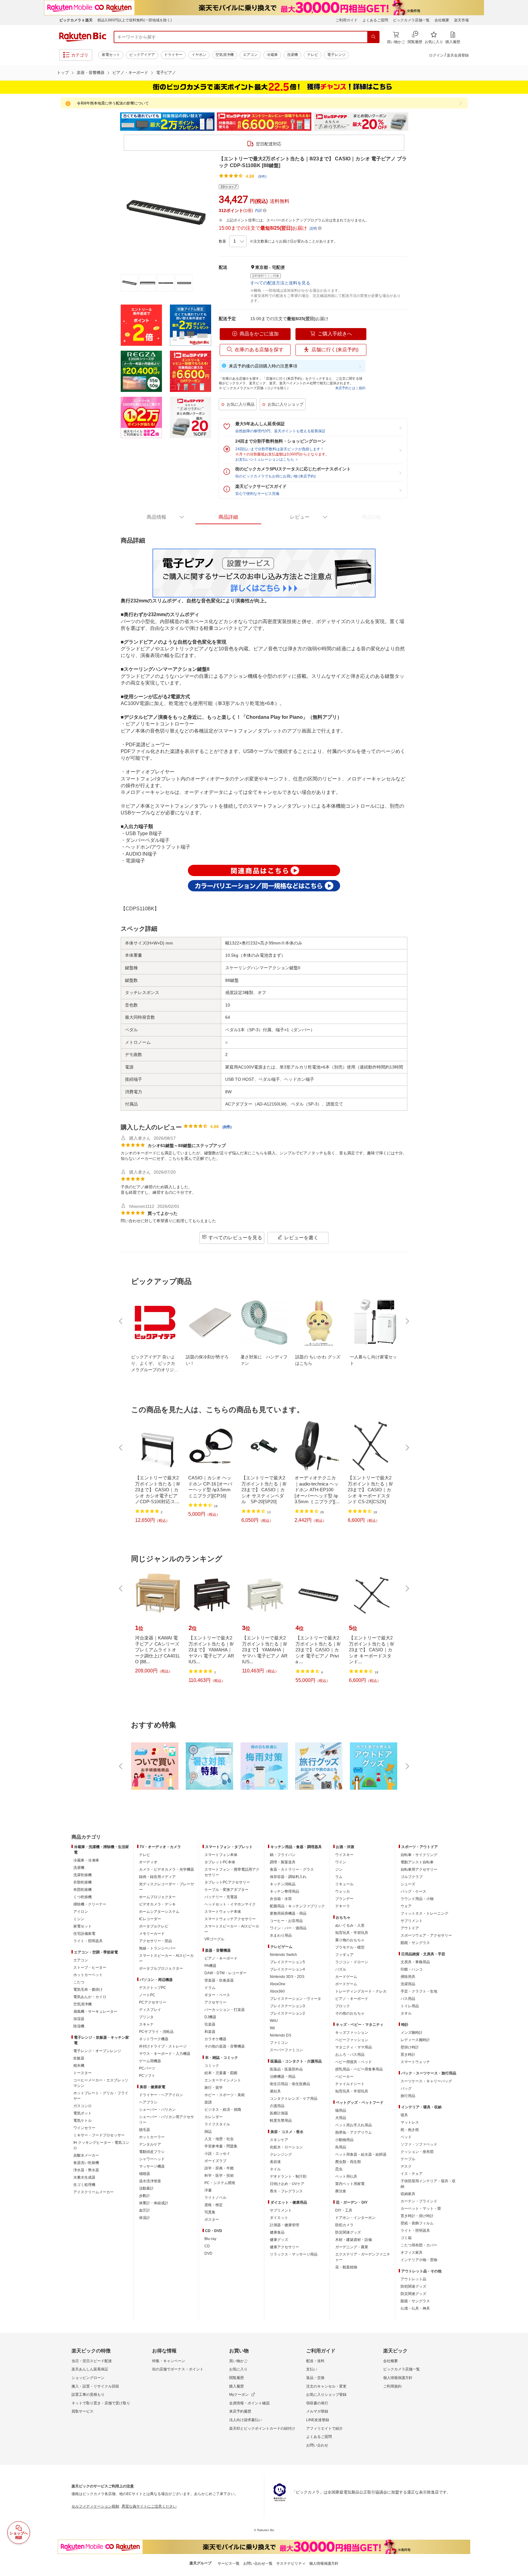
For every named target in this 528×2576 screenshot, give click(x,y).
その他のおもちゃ (350, 2013)
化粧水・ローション (286, 2147)
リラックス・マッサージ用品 (294, 2254)
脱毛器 (145, 2130)
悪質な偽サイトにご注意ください (149, 2506)
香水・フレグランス (286, 2191)
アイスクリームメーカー (94, 2192)
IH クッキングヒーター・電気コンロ (101, 2145)
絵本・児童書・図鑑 (221, 2073)
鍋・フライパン (283, 1855)
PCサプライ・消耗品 (156, 2032)
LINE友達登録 (318, 2420)
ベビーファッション (352, 2040)
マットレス (410, 2122)
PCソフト (147, 2076)
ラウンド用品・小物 (417, 1899)
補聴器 (145, 2174)
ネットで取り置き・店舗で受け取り (101, 2403)
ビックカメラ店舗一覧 (411, 20)
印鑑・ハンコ (412, 1969)
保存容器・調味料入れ (288, 1877)
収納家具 (408, 2194)
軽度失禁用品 (281, 2121)
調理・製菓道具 (283, 1862)
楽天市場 (461, 20)
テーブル (408, 2159)
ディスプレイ (150, 2010)
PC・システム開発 (220, 2183)
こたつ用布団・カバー (419, 2245)
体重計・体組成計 (154, 2203)
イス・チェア (412, 2174)
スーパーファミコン (286, 2050)
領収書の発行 (317, 2403)
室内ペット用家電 (350, 2184)
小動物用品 (344, 2140)
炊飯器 (79, 2058)
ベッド (406, 2137)
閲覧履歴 (237, 2378)
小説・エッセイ (217, 2154)
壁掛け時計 (410, 2047)
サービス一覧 (229, 2563)
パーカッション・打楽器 (225, 2010)
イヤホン (199, 55)
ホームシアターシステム (159, 1912)
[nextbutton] (407, 1321)
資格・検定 (214, 2205)
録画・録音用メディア (157, 1877)
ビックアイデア (142, 55)
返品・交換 (315, 2378)
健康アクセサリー (284, 2247)
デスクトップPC (153, 1988)
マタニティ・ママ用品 (354, 2047)
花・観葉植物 (346, 2267)
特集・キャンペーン (169, 2361)
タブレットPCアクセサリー (227, 1882)
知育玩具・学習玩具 (352, 1933)
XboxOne (278, 1984)
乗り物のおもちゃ (350, 1940)
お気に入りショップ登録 (326, 2395)
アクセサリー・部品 (156, 1941)
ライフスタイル (217, 2124)
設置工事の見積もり (88, 2395)
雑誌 (208, 2132)
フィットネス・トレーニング (424, 1913)
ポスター (212, 2220)
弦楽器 (210, 2024)
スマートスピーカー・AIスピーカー (166, 1958)
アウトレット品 (413, 2279)
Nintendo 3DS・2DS (287, 1977)
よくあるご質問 (375, 20)
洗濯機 (292, 55)
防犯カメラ (344, 2225)
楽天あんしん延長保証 (90, 2369)
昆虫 (339, 2169)
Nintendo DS (280, 2035)
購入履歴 (237, 2386)
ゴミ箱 (406, 2238)
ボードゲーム (346, 1984)
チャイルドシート (350, 2084)
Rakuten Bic (83, 37)
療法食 (341, 2191)
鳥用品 (341, 2147)
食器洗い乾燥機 (86, 2163)
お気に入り (238, 2369)
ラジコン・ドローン (352, 1962)
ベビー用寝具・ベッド (354, 2062)
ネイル (275, 2169)
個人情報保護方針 (398, 2378)
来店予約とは (345, 388)
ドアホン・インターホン (355, 2218)
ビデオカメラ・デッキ (157, 1904)
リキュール (344, 1884)
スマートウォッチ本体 (223, 1912)
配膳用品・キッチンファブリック (297, 1906)
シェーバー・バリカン (157, 2110)
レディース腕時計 (415, 2040)
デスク (406, 2166)
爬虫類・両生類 (348, 2162)
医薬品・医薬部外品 (286, 2069)
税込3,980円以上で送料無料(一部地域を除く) (135, 20)
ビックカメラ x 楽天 (76, 20)
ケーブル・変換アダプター (226, 1890)
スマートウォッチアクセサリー (230, 1919)
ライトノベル (215, 2198)
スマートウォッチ (415, 2062)
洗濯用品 (408, 1984)
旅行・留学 (214, 2088)
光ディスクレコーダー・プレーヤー (167, 1887)
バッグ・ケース (413, 1891)
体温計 (145, 2218)
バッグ (406, 2088)
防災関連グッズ (348, 2232)
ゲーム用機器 (150, 2061)
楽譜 (208, 2102)
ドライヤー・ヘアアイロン (161, 2095)
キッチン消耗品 (283, 1884)
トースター (82, 2073)
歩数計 (145, 2196)
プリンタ (146, 2017)
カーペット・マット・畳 (421, 2209)
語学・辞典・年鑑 (219, 2168)
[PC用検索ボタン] (373, 37)
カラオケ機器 (215, 2039)
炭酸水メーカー (86, 2155)
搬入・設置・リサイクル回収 (95, 2386)
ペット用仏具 (346, 2176)
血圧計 (145, 2210)
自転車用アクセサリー (419, 1869)
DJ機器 (210, 2017)
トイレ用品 (410, 2006)
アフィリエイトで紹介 (324, 2428)
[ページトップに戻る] (519, 1825)
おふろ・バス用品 (350, 2055)
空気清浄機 (225, 55)
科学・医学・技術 (219, 2176)
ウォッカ (343, 1891)
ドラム (210, 1988)
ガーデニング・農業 (352, 2247)
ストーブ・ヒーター (90, 1968)
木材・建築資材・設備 (354, 2240)
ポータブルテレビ (154, 1926)
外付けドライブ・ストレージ (163, 2046)
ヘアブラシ (148, 2102)
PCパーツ (147, 2068)
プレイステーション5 (287, 1962)
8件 (227, 1127)
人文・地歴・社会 (219, 2139)
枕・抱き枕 (410, 2130)
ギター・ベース (217, 1995)
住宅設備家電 (84, 1934)
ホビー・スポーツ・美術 (225, 2095)
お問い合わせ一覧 (258, 2563)
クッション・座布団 (417, 2152)
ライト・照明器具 (88, 1941)
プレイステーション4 (287, 1969)
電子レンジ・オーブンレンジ (97, 2051)
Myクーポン (239, 2395)
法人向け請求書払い (246, 2420)
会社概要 (442, 20)
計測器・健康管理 (284, 2225)
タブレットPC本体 (220, 1862)
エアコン (250, 55)
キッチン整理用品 (284, 1891)
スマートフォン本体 (221, 1855)
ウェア (406, 1906)
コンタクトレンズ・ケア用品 (294, 2099)
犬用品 (341, 2118)
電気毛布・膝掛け (88, 1990)
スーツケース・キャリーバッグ (426, 2081)
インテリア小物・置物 (419, 2260)
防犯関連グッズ (413, 2286)
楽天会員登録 (458, 55)
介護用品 (277, 2106)
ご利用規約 (392, 2386)
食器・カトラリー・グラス (292, 1869)
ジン (339, 1869)
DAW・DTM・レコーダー (226, 1973)
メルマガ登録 (317, 2411)
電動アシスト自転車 (417, 1862)
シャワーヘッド (152, 2159)
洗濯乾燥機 (82, 1875)
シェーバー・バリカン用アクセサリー (167, 2120)
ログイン (436, 55)
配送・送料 (315, 2361)
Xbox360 (277, 1991)
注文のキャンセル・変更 (326, 2386)
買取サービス (82, 2411)
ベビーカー (344, 2077)
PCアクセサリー (153, 2002)
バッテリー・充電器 (221, 1897)
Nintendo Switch (283, 1955)
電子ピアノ (166, 73)
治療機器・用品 (283, 2077)
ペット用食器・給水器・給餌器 (361, 2154)
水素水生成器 (84, 2177)
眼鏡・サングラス (415, 1943)
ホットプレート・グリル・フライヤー (101, 2096)
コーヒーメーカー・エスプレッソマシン (101, 2083)
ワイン (341, 1862)
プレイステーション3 (287, 2006)
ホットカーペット (88, 1975)
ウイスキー (344, 1855)
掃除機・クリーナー (90, 1904)
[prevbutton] (121, 1321)
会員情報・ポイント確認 (249, 2403)
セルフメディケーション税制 (95, 2506)
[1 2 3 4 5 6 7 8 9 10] (238, 241)
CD (207, 2246)
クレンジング (281, 2154)
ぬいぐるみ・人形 (350, 1925)
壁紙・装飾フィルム (417, 2223)
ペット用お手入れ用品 (354, 2125)
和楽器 (210, 2032)
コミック (212, 2066)
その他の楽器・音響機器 (225, 2046)
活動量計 (146, 2188)
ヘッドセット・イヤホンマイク (230, 1904)
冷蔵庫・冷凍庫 (86, 1860)
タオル (406, 2013)
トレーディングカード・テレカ (361, 1991)
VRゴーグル (214, 1939)
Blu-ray (210, 2239)
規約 (362, 388)
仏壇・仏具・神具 (415, 2308)
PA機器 (210, 1966)
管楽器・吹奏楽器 (219, 1980)
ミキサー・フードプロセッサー (99, 2135)
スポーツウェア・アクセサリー (426, 1935)
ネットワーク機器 (154, 2039)
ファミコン (279, 2043)
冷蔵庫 (272, 55)
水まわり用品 (281, 1935)
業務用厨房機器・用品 (288, 1913)
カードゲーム (346, 1977)
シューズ (408, 1884)
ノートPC (147, 1995)
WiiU (274, 2021)
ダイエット (279, 2218)
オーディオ (148, 1862)
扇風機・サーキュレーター (95, 2011)
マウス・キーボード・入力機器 (165, 2054)
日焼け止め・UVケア (287, 2184)
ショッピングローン (88, 2378)
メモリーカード (152, 1934)
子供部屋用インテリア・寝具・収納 (428, 2184)
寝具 (404, 2115)
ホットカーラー (152, 2137)
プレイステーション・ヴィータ (295, 1999)
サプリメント (281, 2210)
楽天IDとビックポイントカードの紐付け (262, 2428)
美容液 (275, 2162)
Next (414, 122)
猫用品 (341, 2110)
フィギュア (344, 1955)
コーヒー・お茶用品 (286, 1921)
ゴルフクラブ (412, 1877)
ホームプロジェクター (157, 1897)
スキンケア (279, 2140)
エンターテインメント (223, 2080)
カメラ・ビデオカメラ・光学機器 (167, 1869)
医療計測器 (279, 2113)
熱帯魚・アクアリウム (354, 2132)
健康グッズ (279, 2240)
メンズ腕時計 (412, 2033)
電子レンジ (336, 55)
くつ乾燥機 (82, 1897)
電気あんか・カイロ (90, 1997)
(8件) (262, 177)
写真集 (210, 2212)
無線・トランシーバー (157, 1948)
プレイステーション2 (287, 2013)
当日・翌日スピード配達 (92, 2361)
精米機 (79, 2066)
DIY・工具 (344, 2210)
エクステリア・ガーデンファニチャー (363, 2257)
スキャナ (146, 2024)
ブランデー (344, 1899)
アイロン (81, 1912)
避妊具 (275, 2091)
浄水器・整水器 (86, 2170)
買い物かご (238, 2361)
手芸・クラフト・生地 (419, 1991)
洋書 (208, 2190)
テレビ (313, 55)
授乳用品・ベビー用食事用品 (359, 2069)
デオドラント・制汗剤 (288, 2176)
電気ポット (82, 2113)
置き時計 (408, 2055)
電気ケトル (82, 2121)
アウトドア (410, 1928)
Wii (272, 2028)
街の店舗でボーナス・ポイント (178, 2369)
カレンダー (214, 2117)
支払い (312, 2369)
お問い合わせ (317, 2445)
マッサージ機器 (152, 2166)
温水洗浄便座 (150, 2181)
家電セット (111, 55)
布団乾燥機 (82, 1890)
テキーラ (343, 1906)
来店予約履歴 (240, 2411)
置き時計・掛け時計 (417, 2216)
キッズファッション (352, 2033)
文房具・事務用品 (415, 1962)
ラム (339, 1877)
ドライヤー (173, 55)
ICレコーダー (150, 1919)
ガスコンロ (82, 2106)
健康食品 (277, 2232)
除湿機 (79, 2026)
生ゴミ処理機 (84, 2185)
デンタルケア (150, 2144)
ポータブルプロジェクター (161, 1968)
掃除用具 (408, 1977)
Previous (114, 122)
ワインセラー (84, 2128)
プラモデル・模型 (350, 1947)
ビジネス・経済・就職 (223, 2110)
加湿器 (79, 2019)
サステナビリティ (291, 2563)
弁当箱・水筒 (281, 1899)
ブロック (343, 2006)
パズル (341, 1969)
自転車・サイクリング (419, 1855)
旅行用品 (408, 2096)
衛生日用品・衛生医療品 (290, 2084)
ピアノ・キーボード (130, 73)
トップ (63, 73)
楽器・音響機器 (91, 73)
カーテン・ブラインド (419, 2201)
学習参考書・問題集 (221, 2146)
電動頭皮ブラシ (152, 2152)
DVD (208, 2253)
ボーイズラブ (215, 2161)
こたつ (79, 1982)
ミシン (79, 1919)
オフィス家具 (412, 2253)
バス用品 (408, 1999)
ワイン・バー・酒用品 (288, 1928)
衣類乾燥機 (82, 1882)
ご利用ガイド (346, 20)
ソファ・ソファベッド (419, 2144)
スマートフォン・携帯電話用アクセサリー (232, 1872)
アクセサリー (215, 2002)
